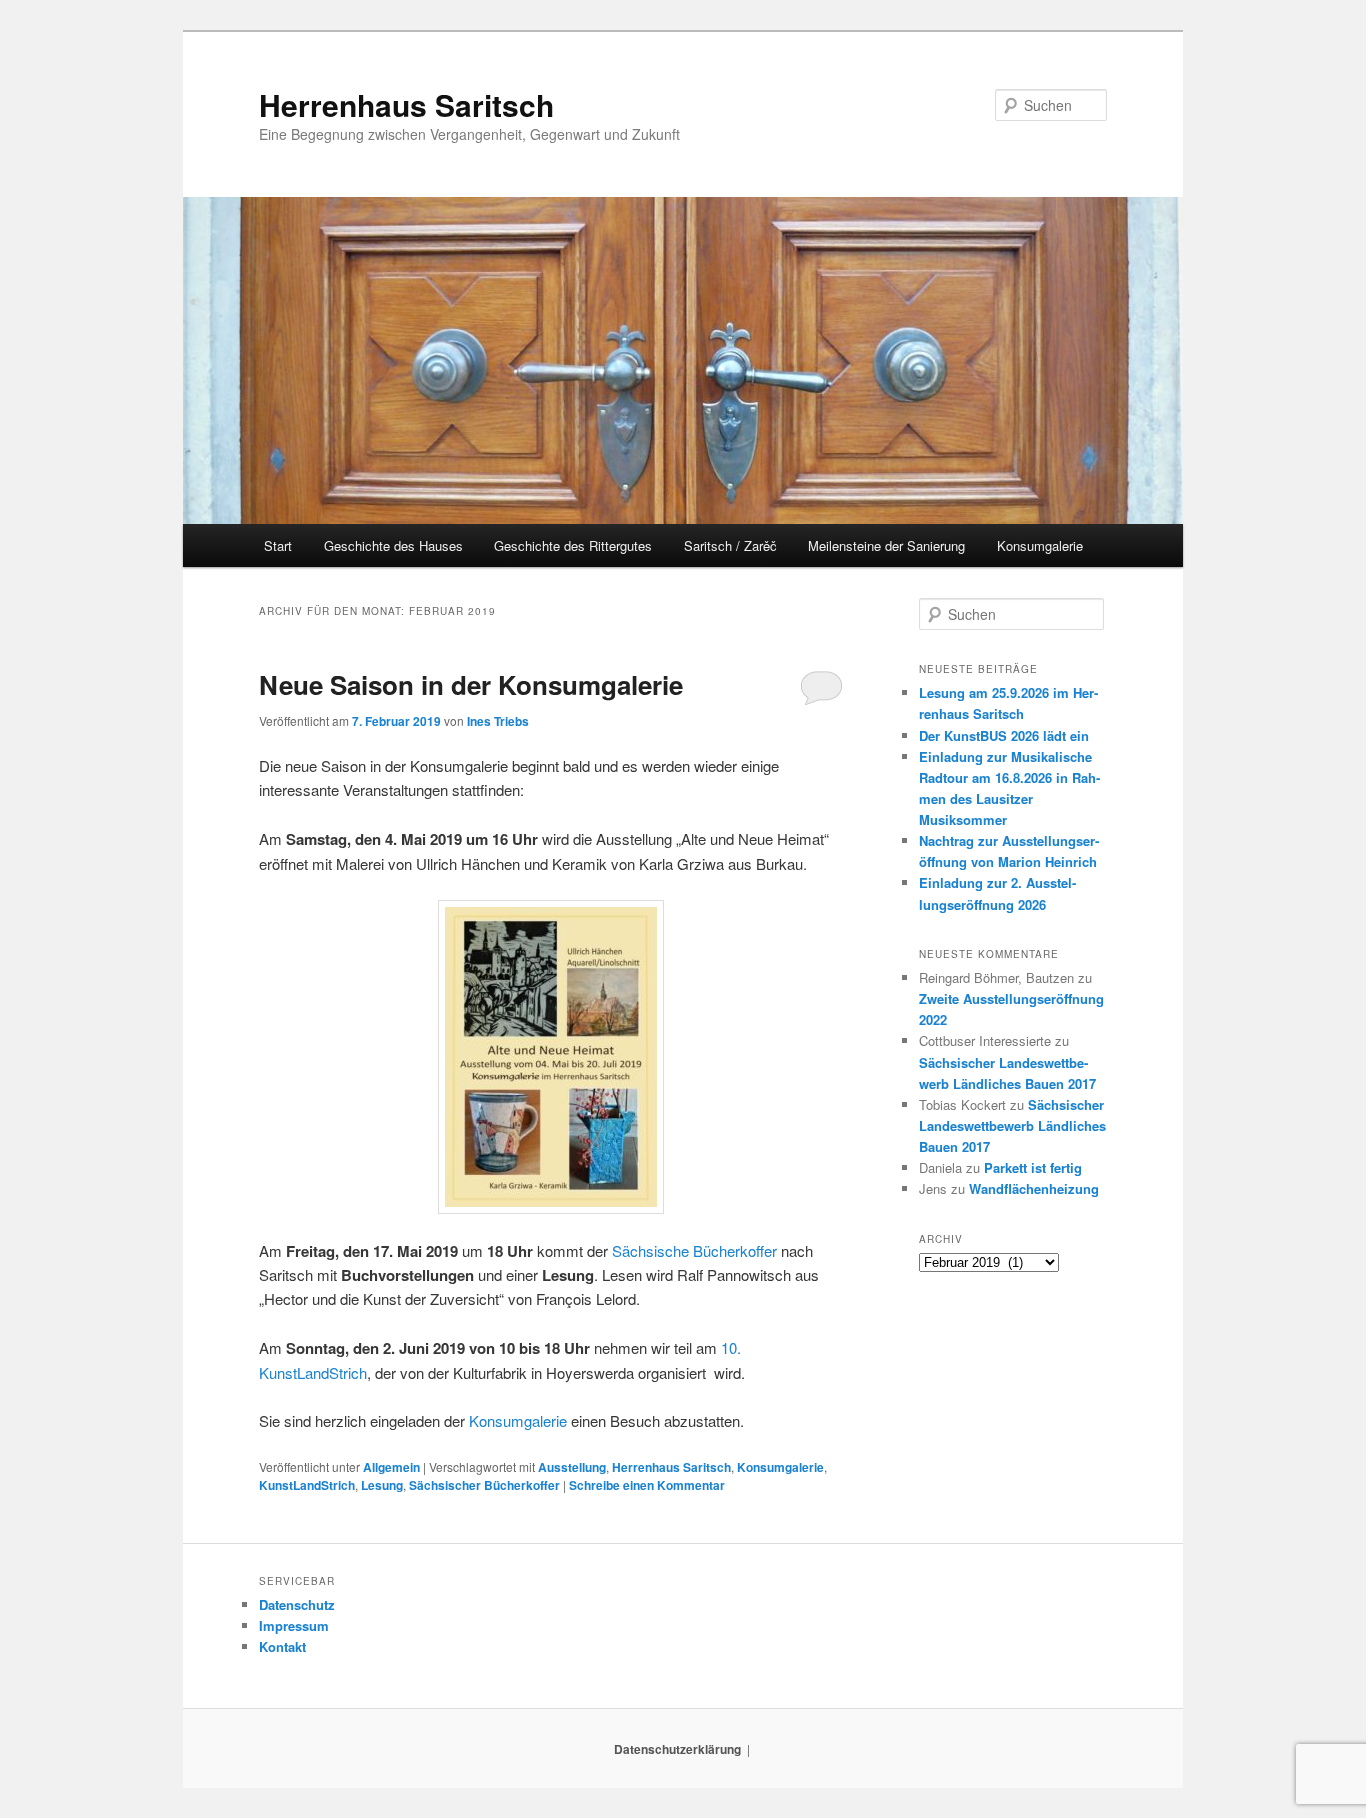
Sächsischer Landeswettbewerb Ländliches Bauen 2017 (1012, 1125)
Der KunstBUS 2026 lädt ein (1004, 735)
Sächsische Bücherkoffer (694, 1250)
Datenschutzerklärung (677, 1749)
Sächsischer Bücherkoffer (484, 1485)
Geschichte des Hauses (393, 545)
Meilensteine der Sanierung (886, 545)
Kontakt (282, 1646)
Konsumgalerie (1040, 545)
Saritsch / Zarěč (730, 545)
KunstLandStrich (307, 1485)
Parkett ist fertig (1033, 1167)
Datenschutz (297, 1604)
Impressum (294, 1625)
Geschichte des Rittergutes (573, 545)
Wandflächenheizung (1034, 1188)
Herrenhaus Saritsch (406, 104)
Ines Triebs (498, 721)
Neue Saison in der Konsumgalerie (471, 684)
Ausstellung (572, 1467)
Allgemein (391, 1467)
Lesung (382, 1485)
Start (278, 545)
